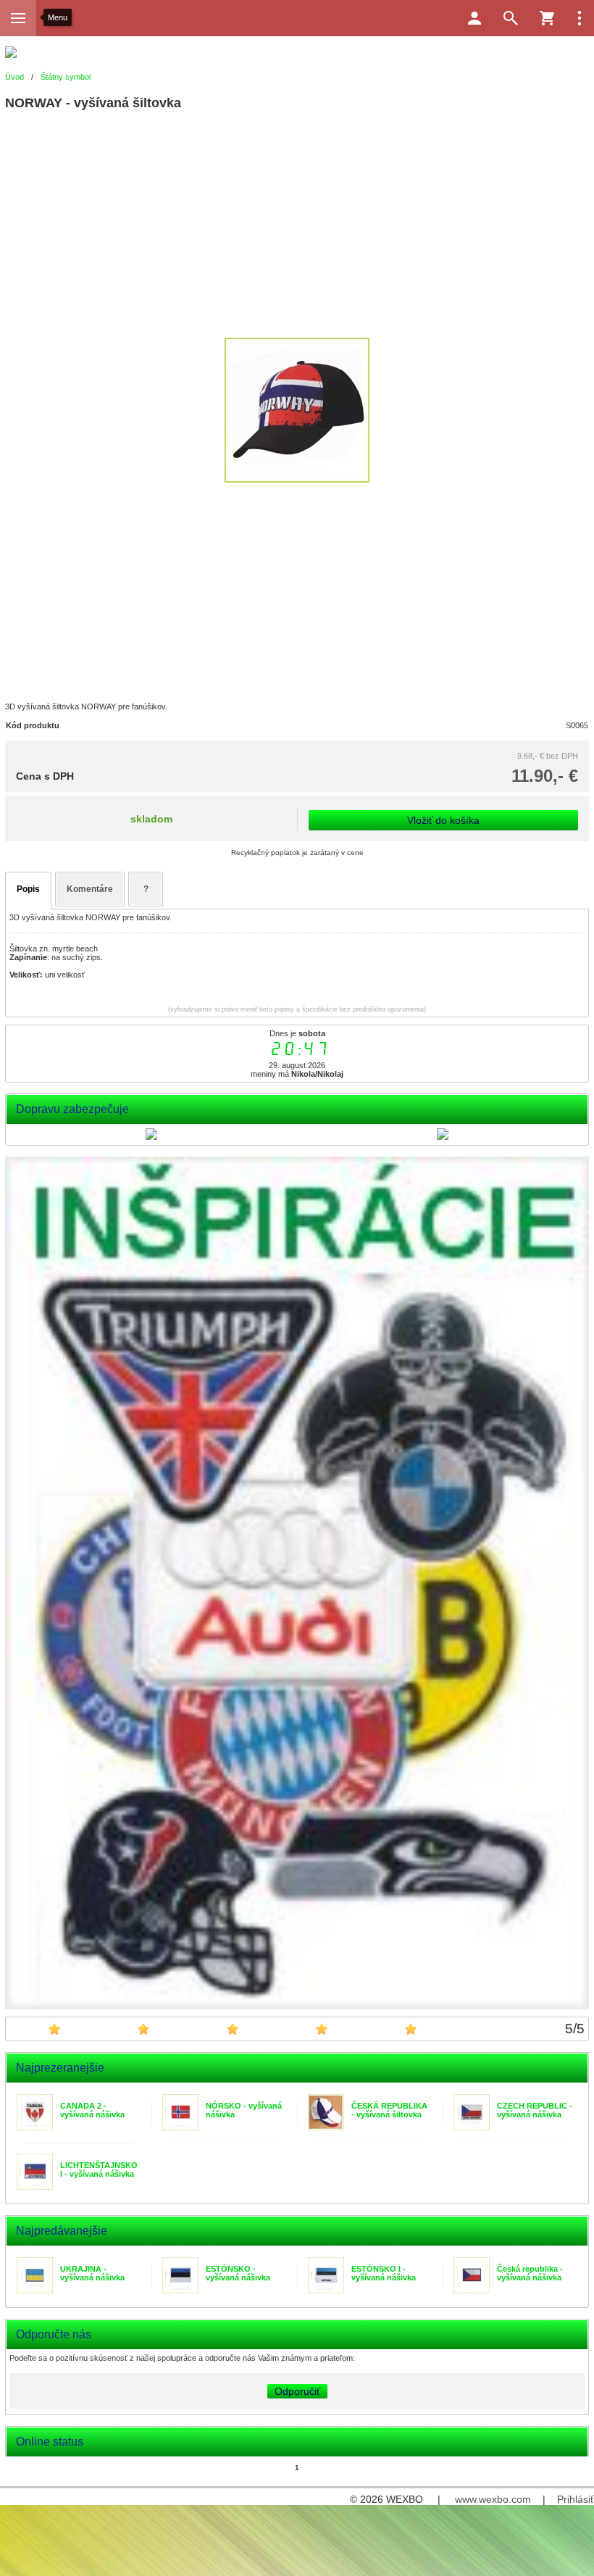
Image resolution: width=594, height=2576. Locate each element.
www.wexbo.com (493, 2499)
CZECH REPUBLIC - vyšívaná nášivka (535, 2110)
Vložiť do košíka (443, 820)
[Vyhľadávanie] (511, 18)
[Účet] (474, 18)
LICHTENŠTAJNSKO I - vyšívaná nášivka (99, 2169)
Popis (28, 889)
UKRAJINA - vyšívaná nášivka (92, 2273)
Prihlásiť (576, 2499)
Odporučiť (297, 2391)
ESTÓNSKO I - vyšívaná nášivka (384, 2273)
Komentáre (90, 889)
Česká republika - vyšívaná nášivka (530, 2273)
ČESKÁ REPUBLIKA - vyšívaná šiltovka (389, 2110)
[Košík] (547, 18)
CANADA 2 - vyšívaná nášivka (92, 2110)
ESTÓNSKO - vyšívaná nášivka (238, 2273)
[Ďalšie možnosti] (580, 18)
